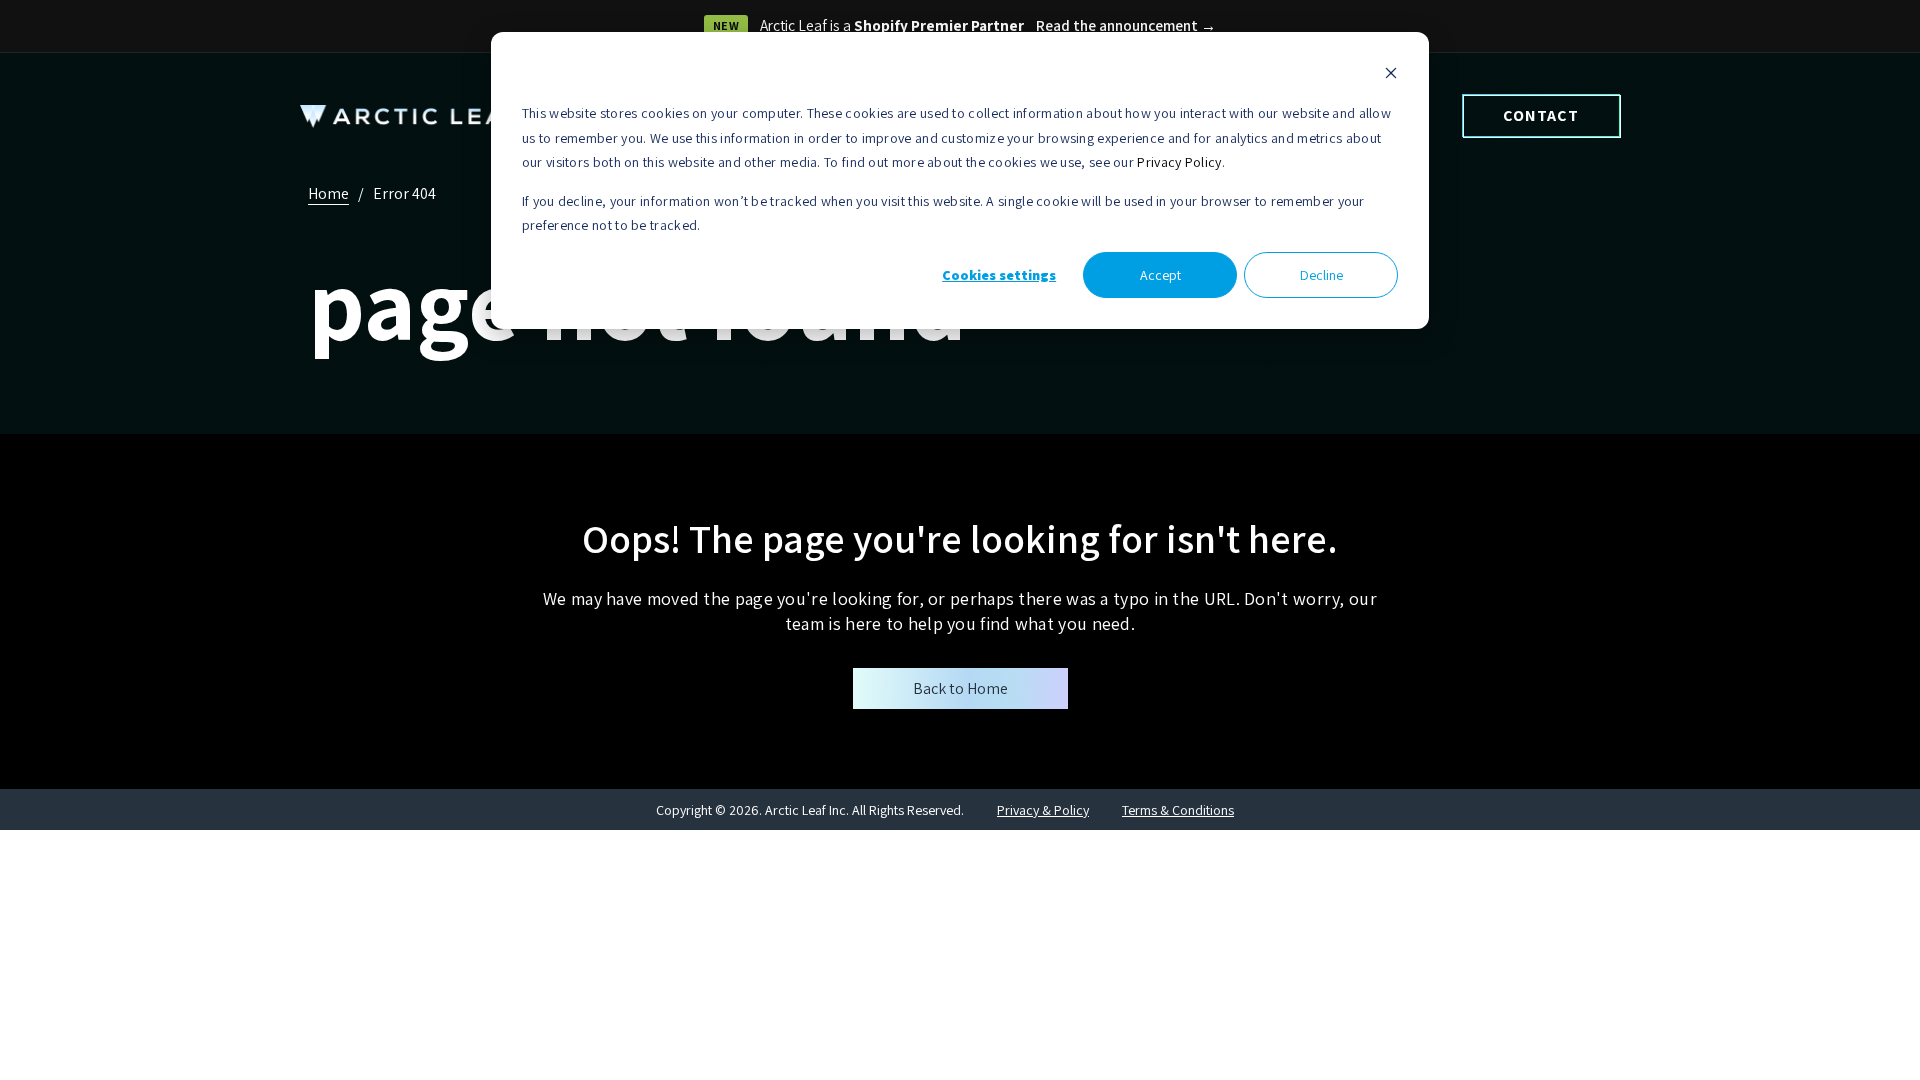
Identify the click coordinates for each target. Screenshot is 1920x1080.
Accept (1160, 275)
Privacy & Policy (1043, 810)
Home (328, 193)
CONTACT (1541, 115)
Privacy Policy (1179, 162)
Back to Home (960, 688)
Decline (1321, 275)
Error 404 (404, 193)
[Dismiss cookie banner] (1391, 75)
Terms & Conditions (1178, 810)
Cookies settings (999, 275)
